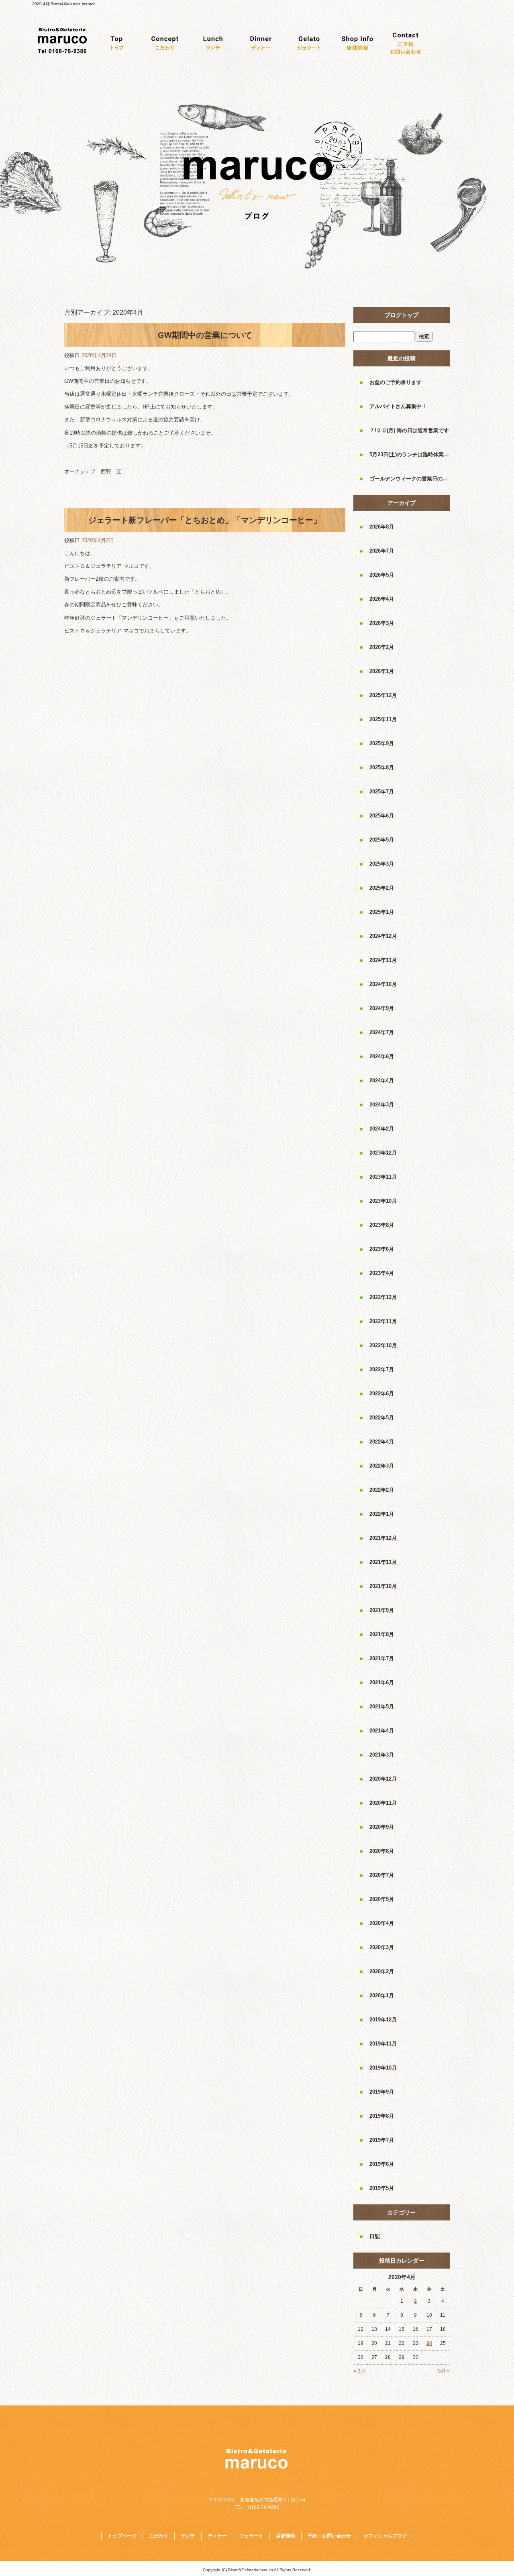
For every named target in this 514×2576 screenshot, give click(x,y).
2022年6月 (382, 1394)
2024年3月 (382, 1105)
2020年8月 (382, 1851)
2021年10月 (383, 1586)
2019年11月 (383, 2044)
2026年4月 (382, 599)
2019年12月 (383, 2020)
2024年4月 (382, 1081)
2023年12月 (383, 1153)
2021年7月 (382, 1658)
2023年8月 (382, 1225)
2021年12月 (383, 1538)
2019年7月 (382, 2140)
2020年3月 (382, 1947)
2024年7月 (382, 1032)
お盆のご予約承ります (396, 382)
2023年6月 (382, 1249)
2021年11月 (383, 1562)
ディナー (261, 43)
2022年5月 (382, 1418)
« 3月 (360, 2371)
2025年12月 (383, 695)
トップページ (116, 43)
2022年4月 (382, 1442)
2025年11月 (383, 719)
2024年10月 (383, 984)
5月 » (444, 2371)
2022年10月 (383, 1345)
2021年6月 (382, 1682)
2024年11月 (383, 960)
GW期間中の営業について (205, 335)
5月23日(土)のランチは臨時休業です (410, 454)
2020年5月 (382, 1899)
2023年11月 (383, 1177)
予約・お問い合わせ (406, 43)
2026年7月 (382, 551)
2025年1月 (382, 912)
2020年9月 (382, 1827)
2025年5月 (382, 840)
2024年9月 (382, 1008)
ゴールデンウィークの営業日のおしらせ (410, 479)
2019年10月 (383, 2068)
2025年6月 (382, 816)
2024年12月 (383, 936)
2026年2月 (382, 647)
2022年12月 (383, 1297)
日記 (375, 2236)
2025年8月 (382, 768)
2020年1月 (382, 1996)
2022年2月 (382, 1490)
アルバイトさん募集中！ (398, 406)
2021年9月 (382, 1610)
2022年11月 (383, 1321)
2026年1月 (382, 671)
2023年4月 (382, 1273)
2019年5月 (382, 2188)
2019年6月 (382, 2164)
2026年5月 (382, 575)
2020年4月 (382, 1923)
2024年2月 (382, 1129)
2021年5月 (382, 1707)
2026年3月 (382, 623)
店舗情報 (357, 43)
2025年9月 (382, 743)
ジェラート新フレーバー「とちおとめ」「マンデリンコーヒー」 (205, 520)
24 (429, 2343)
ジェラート (309, 43)
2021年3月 (382, 1755)
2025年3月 (382, 864)
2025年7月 (382, 792)
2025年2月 (382, 888)
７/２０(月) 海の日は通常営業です (409, 430)
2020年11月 (383, 1803)
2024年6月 (382, 1056)
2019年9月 (382, 2092)
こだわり (165, 43)
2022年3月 (382, 1466)
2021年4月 (382, 1731)
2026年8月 (382, 527)
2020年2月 (382, 1971)
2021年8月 (382, 1634)
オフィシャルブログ (385, 2536)
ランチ (213, 43)
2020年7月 (382, 1875)
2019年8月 (382, 2116)
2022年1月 (382, 1514)
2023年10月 (383, 1201)
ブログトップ (402, 315)
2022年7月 (382, 1369)
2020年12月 (383, 1779)
